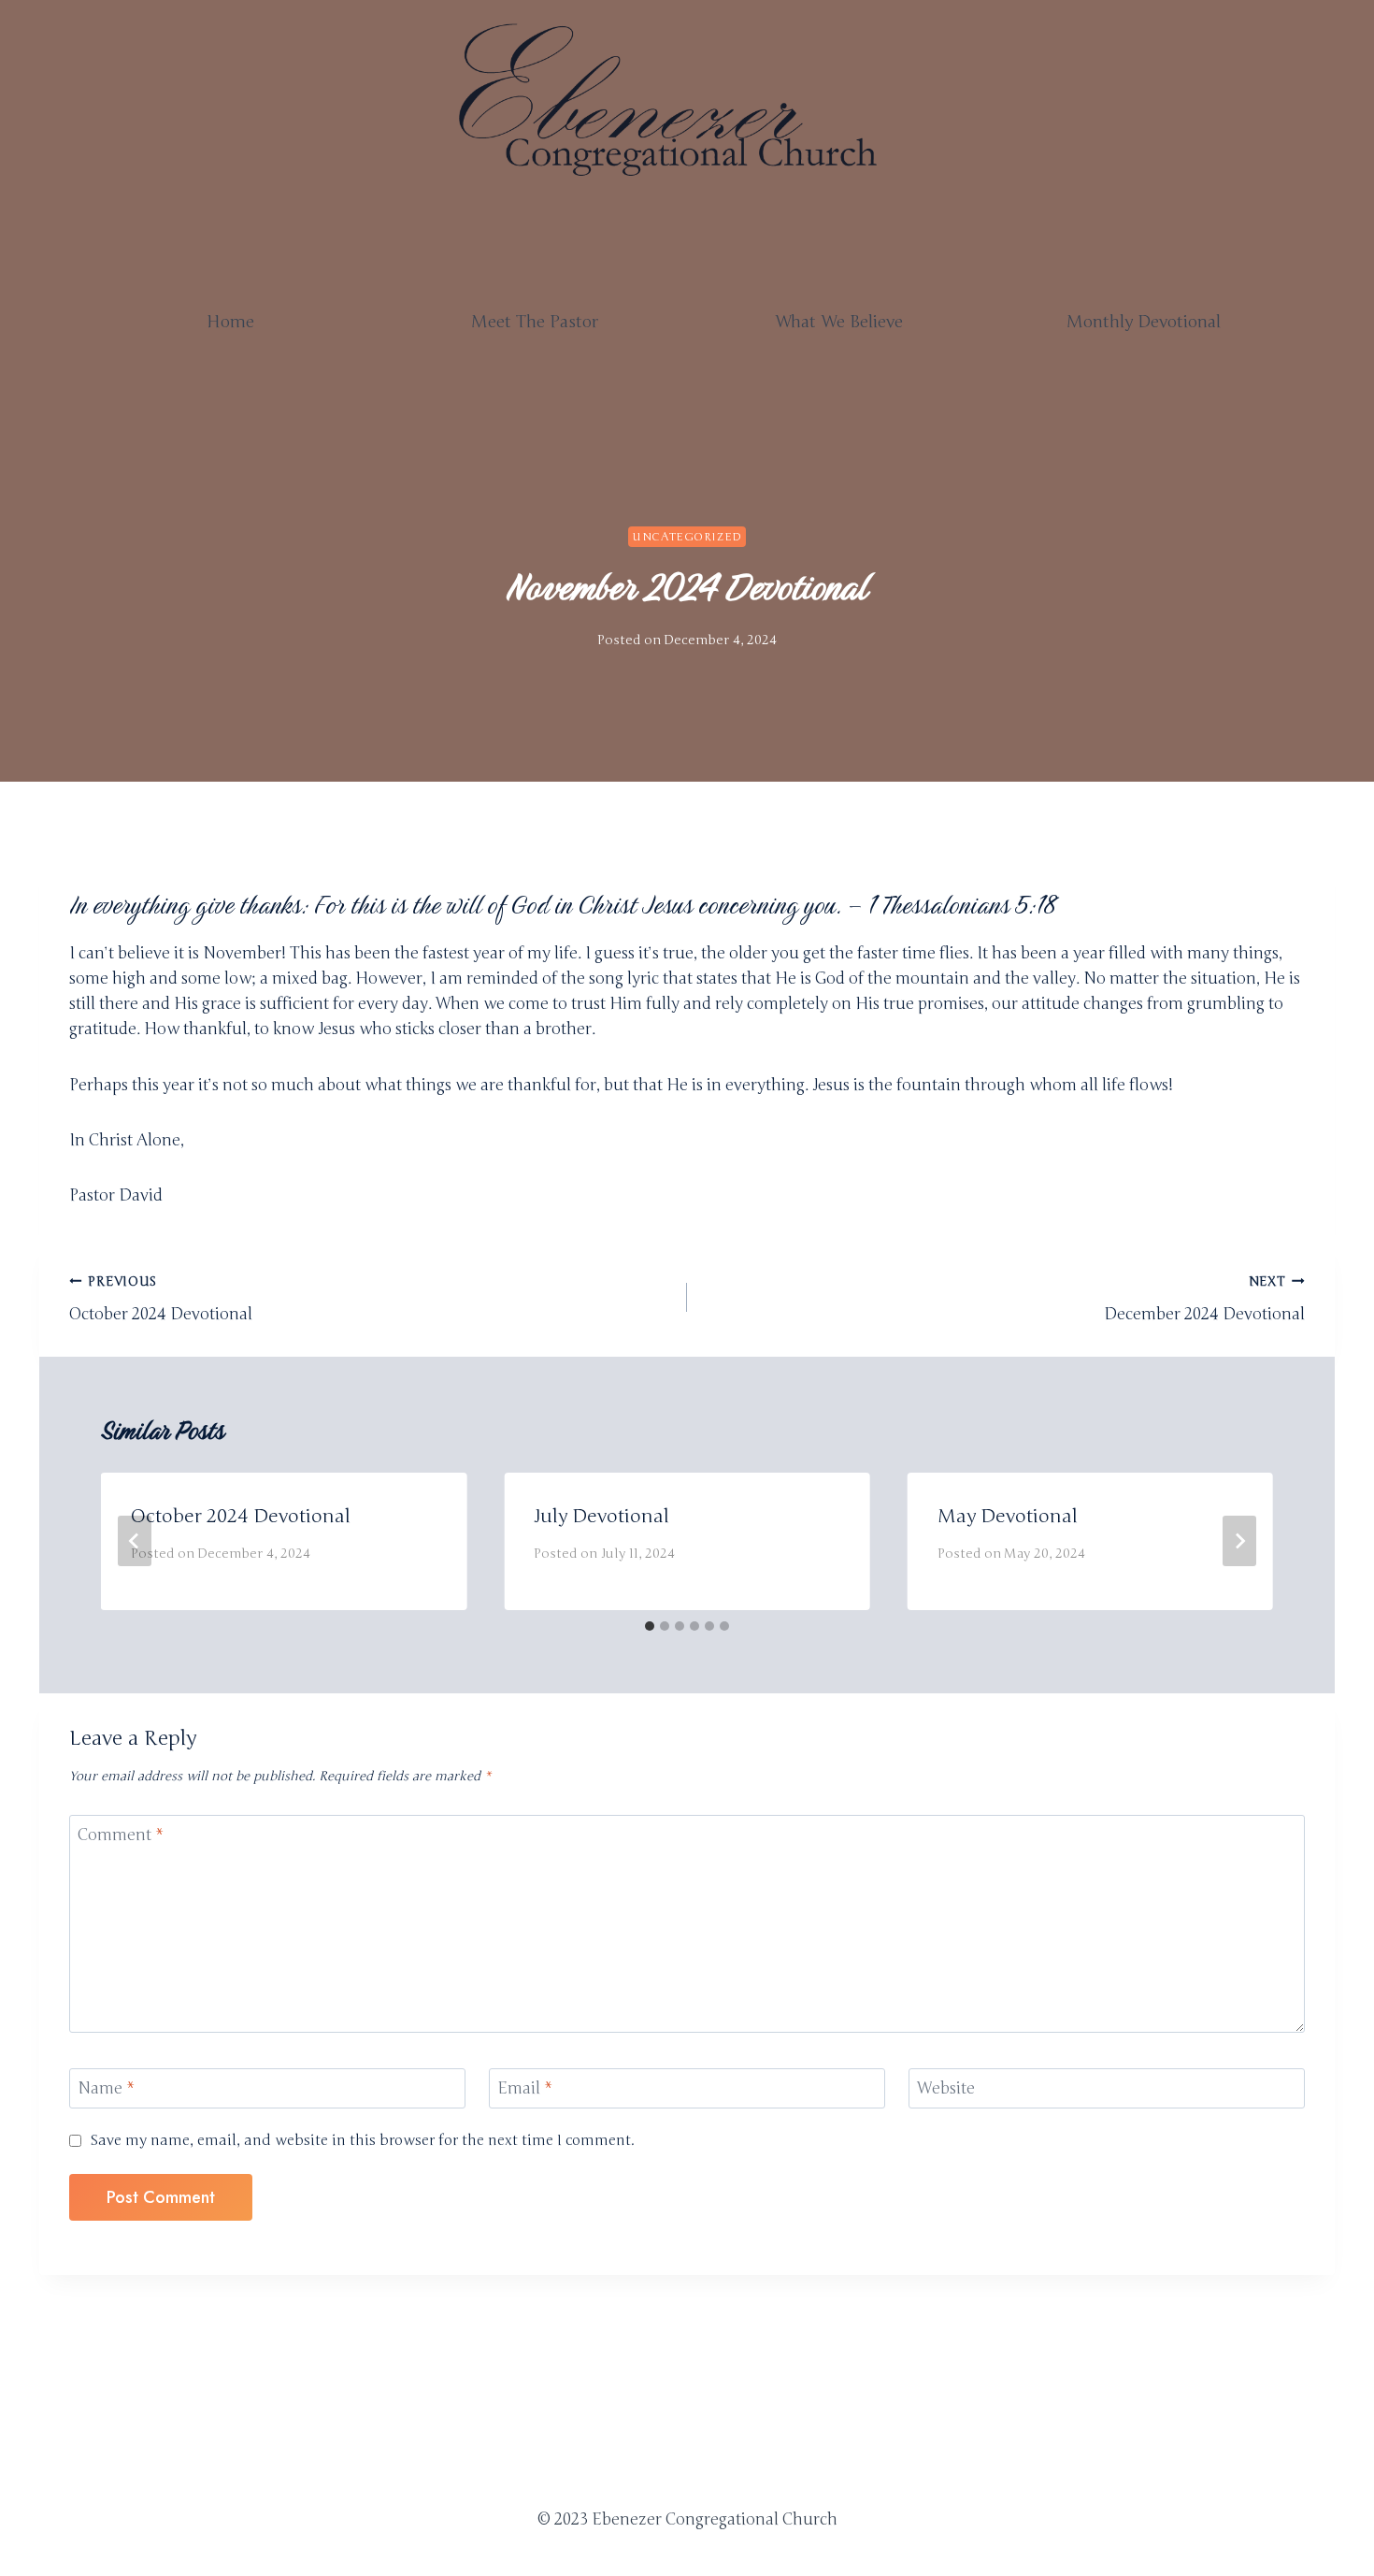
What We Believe (839, 322)
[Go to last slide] (135, 1541)
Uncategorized (687, 537)
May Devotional (1008, 1516)
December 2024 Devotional (1204, 1299)
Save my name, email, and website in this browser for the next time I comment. (362, 2140)
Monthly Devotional (1144, 322)
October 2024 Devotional (161, 1299)
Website (946, 2088)
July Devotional (601, 1516)
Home (230, 322)
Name (106, 2088)
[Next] (1239, 1541)
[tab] (650, 1626)
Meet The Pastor (535, 322)
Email (525, 2088)
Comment (121, 1835)
